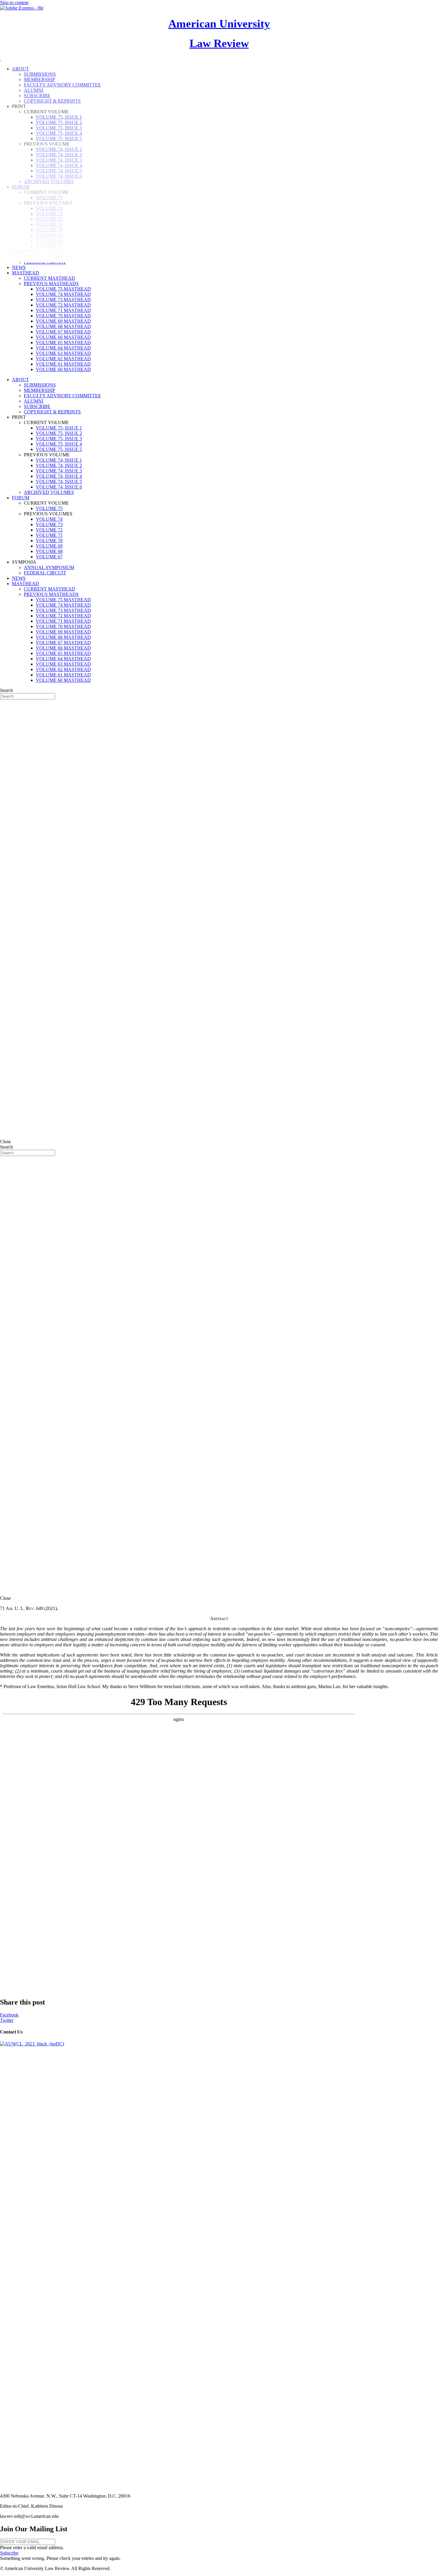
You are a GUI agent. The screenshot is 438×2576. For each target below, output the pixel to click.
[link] (19, 267)
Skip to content (14, 3)
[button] (9, 2553)
